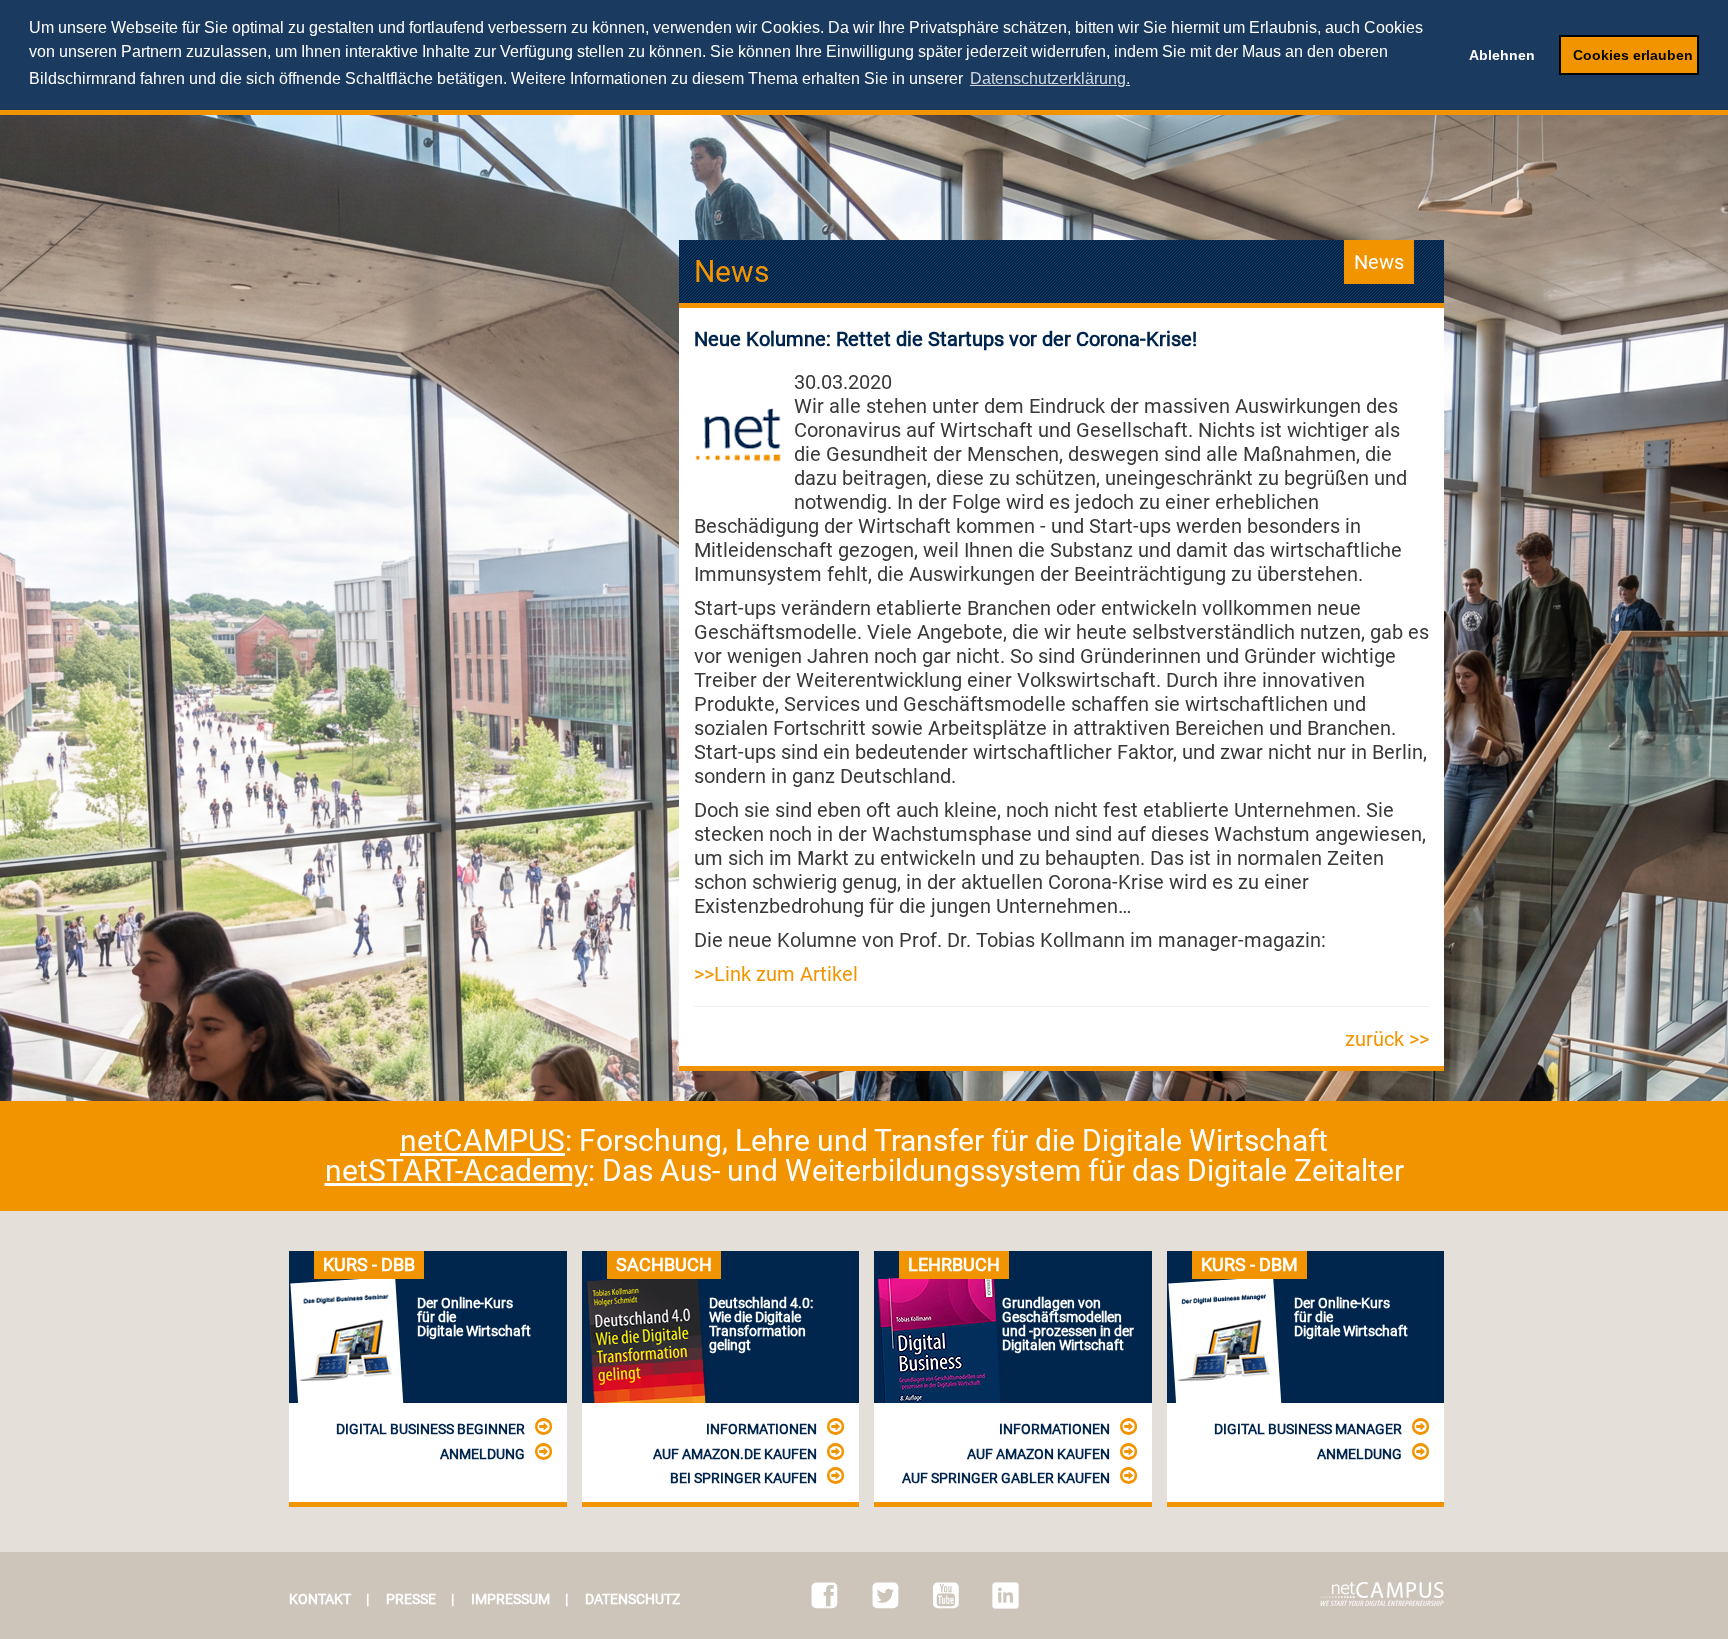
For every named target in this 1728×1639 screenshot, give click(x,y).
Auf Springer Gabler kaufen (1006, 1478)
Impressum (510, 1599)
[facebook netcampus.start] (824, 1595)
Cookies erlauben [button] (1633, 55)
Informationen (761, 1429)
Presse (411, 1599)
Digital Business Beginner (430, 1429)
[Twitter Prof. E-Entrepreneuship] (885, 1595)
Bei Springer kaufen (743, 1478)
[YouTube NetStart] (946, 1595)
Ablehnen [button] (1502, 55)
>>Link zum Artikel (776, 974)
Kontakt (320, 1599)
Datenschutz (632, 1599)
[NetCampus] (1382, 1594)
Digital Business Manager (1308, 1429)
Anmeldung (482, 1454)
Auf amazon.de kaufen (735, 1454)
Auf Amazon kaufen (1038, 1454)
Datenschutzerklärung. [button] (1050, 78)
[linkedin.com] (1005, 1595)
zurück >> (1387, 1039)
